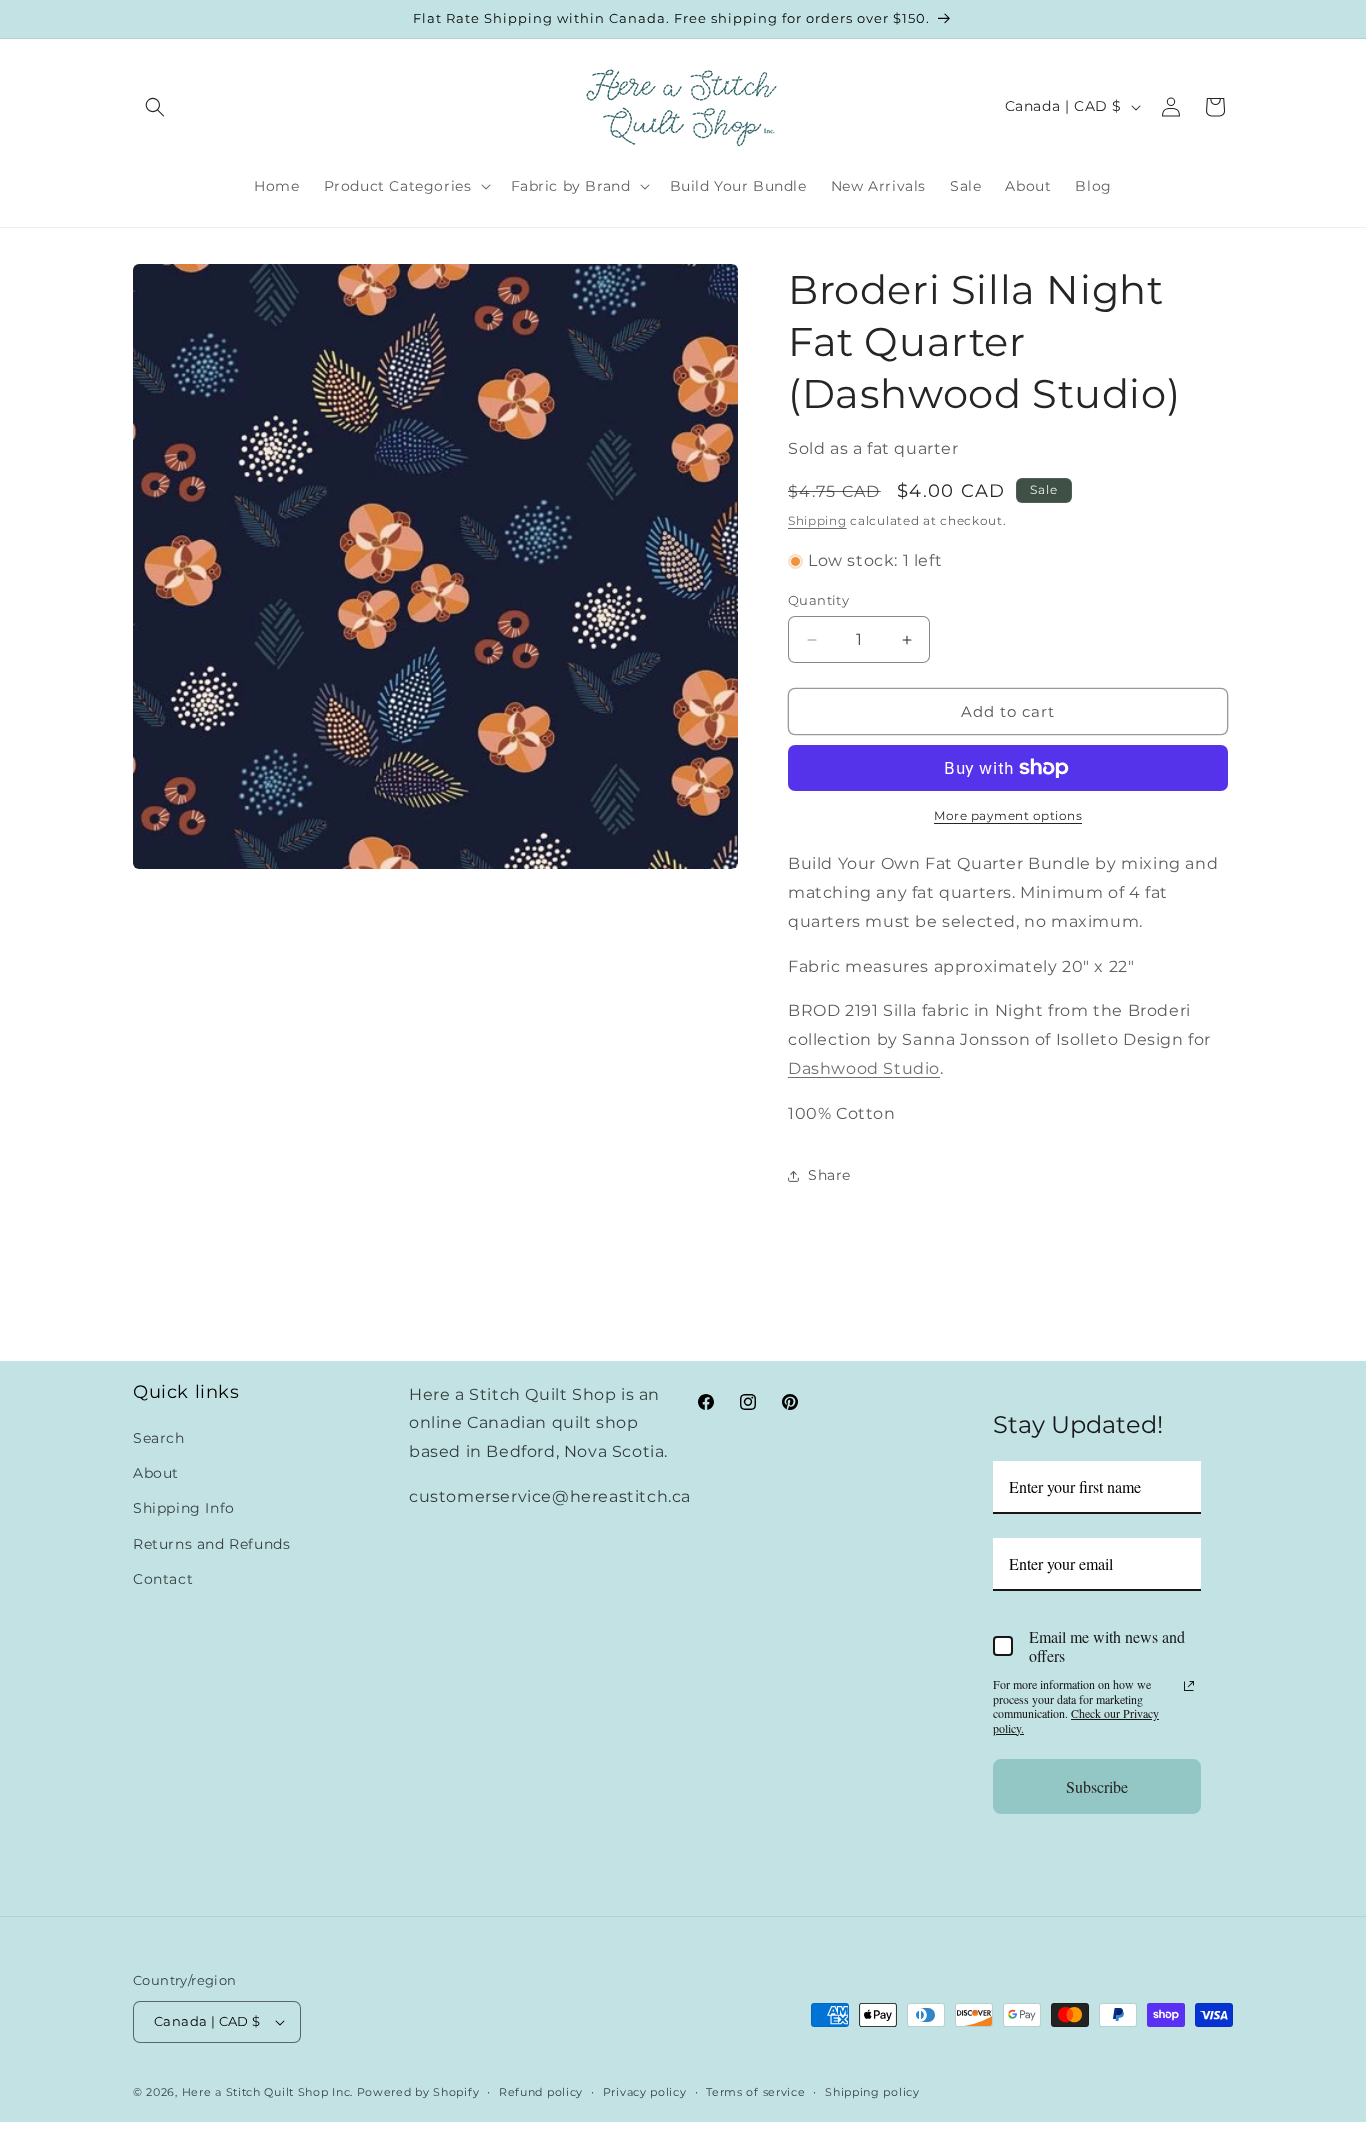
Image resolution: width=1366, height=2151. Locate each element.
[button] (155, 107)
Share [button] (829, 1175)
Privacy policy (645, 2092)
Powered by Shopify (418, 2092)
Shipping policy (872, 2092)
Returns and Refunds (211, 1544)
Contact (163, 1579)
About (156, 1473)
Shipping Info (184, 1508)
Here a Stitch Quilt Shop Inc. (267, 2092)
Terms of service (755, 2092)
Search (159, 1438)
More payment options (1008, 815)
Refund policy (541, 2092)
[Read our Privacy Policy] (1189, 1686)
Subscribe (1097, 1786)
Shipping (817, 520)
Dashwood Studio (864, 1068)
